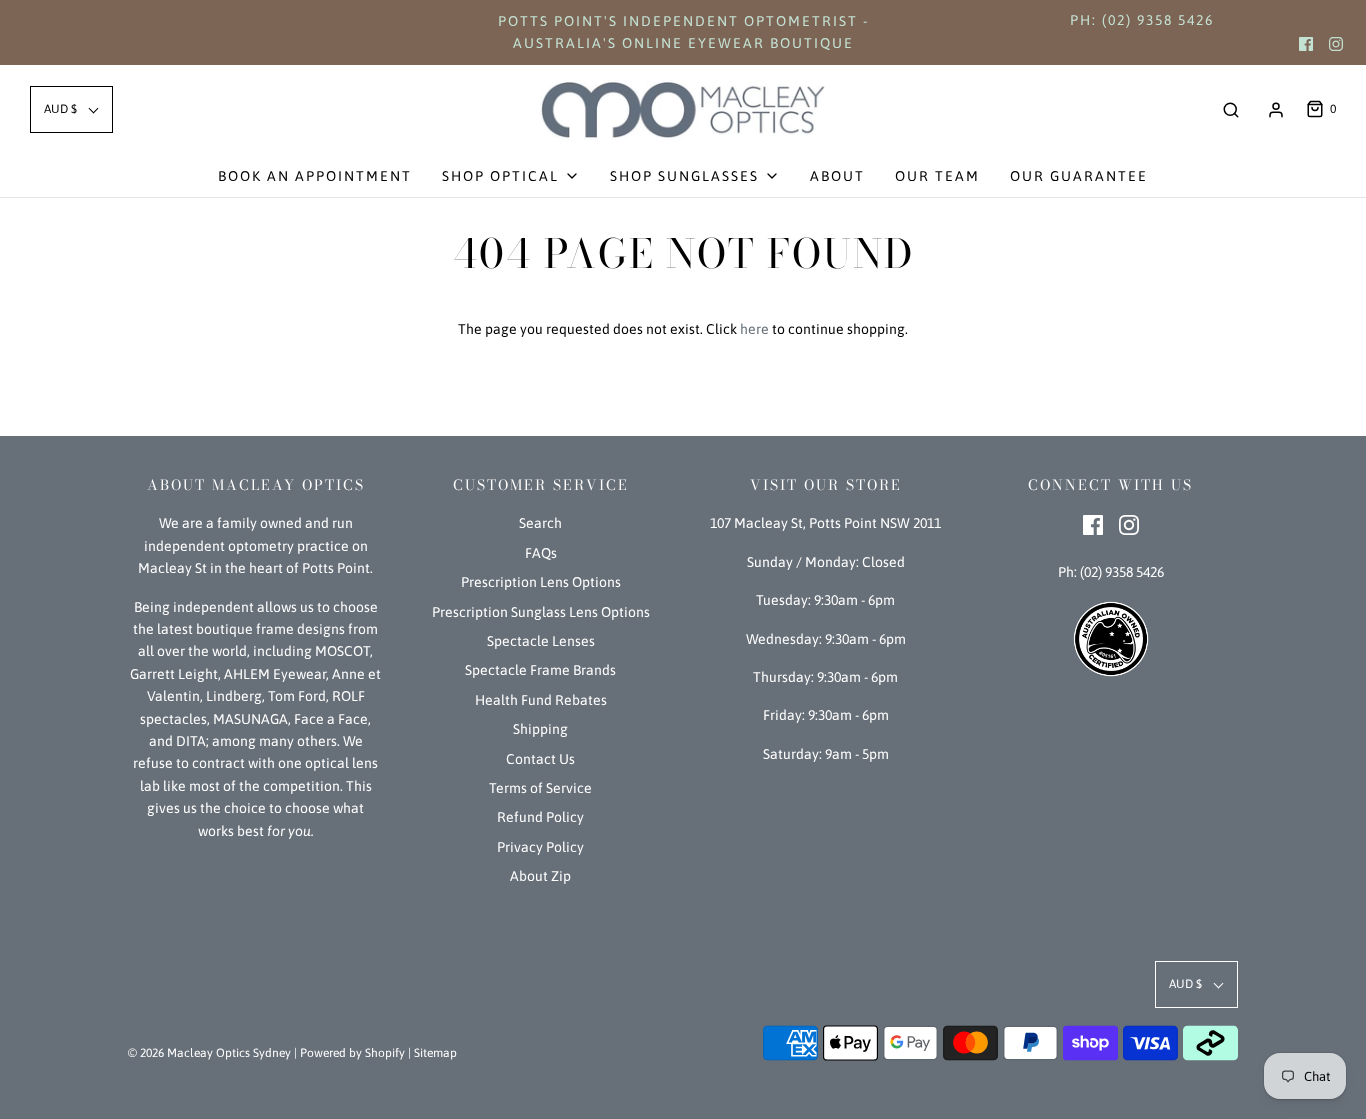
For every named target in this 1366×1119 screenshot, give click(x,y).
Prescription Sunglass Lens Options (541, 612)
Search (540, 523)
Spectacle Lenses (541, 641)
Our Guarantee (1079, 176)
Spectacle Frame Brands (540, 670)
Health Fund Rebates (541, 700)
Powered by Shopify (352, 1053)
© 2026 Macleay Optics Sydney (209, 1053)
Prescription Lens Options (541, 582)
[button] (71, 109)
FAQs (541, 553)
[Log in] (1276, 110)
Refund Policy (540, 817)
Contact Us (540, 759)
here (754, 329)
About (837, 176)
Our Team (937, 176)
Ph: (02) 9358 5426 (1142, 20)
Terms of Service (540, 788)
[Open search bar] (1231, 109)
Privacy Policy (540, 847)
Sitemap (435, 1053)
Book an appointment (315, 176)
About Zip (540, 876)
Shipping (540, 729)
